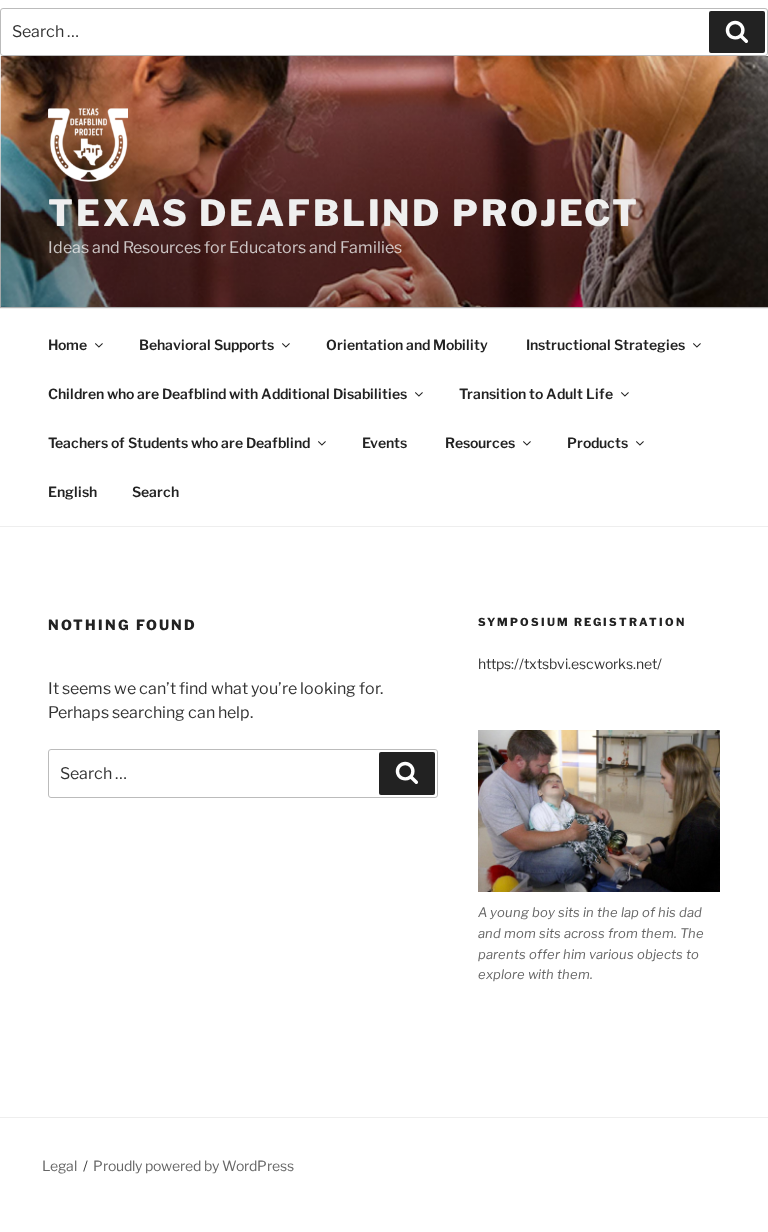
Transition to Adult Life (536, 393)
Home (67, 344)
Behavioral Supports (206, 344)
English (72, 491)
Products (597, 442)
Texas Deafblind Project (344, 213)
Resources (480, 442)
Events (384, 442)
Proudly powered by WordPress (193, 1165)
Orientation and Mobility (407, 344)
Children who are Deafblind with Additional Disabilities (227, 393)
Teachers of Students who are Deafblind (179, 442)
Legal (59, 1165)
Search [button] (155, 491)
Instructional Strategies (605, 344)
